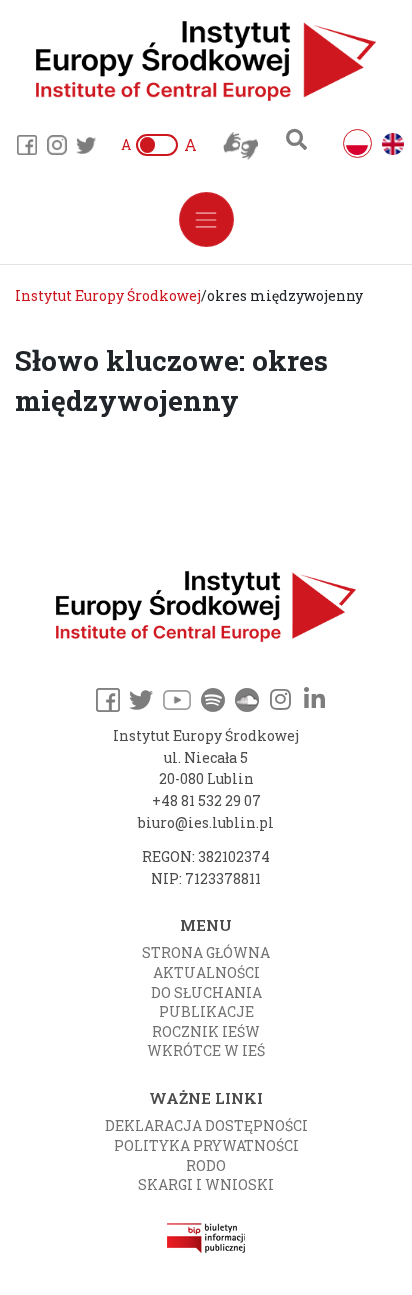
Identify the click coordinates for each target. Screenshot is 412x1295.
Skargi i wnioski (206, 1184)
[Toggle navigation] (206, 219)
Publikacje (206, 1011)
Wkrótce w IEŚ (206, 1050)
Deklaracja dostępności (206, 1125)
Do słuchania (206, 992)
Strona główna (206, 952)
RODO (206, 1165)
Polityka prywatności (206, 1145)
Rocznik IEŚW (206, 1031)
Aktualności (206, 972)
